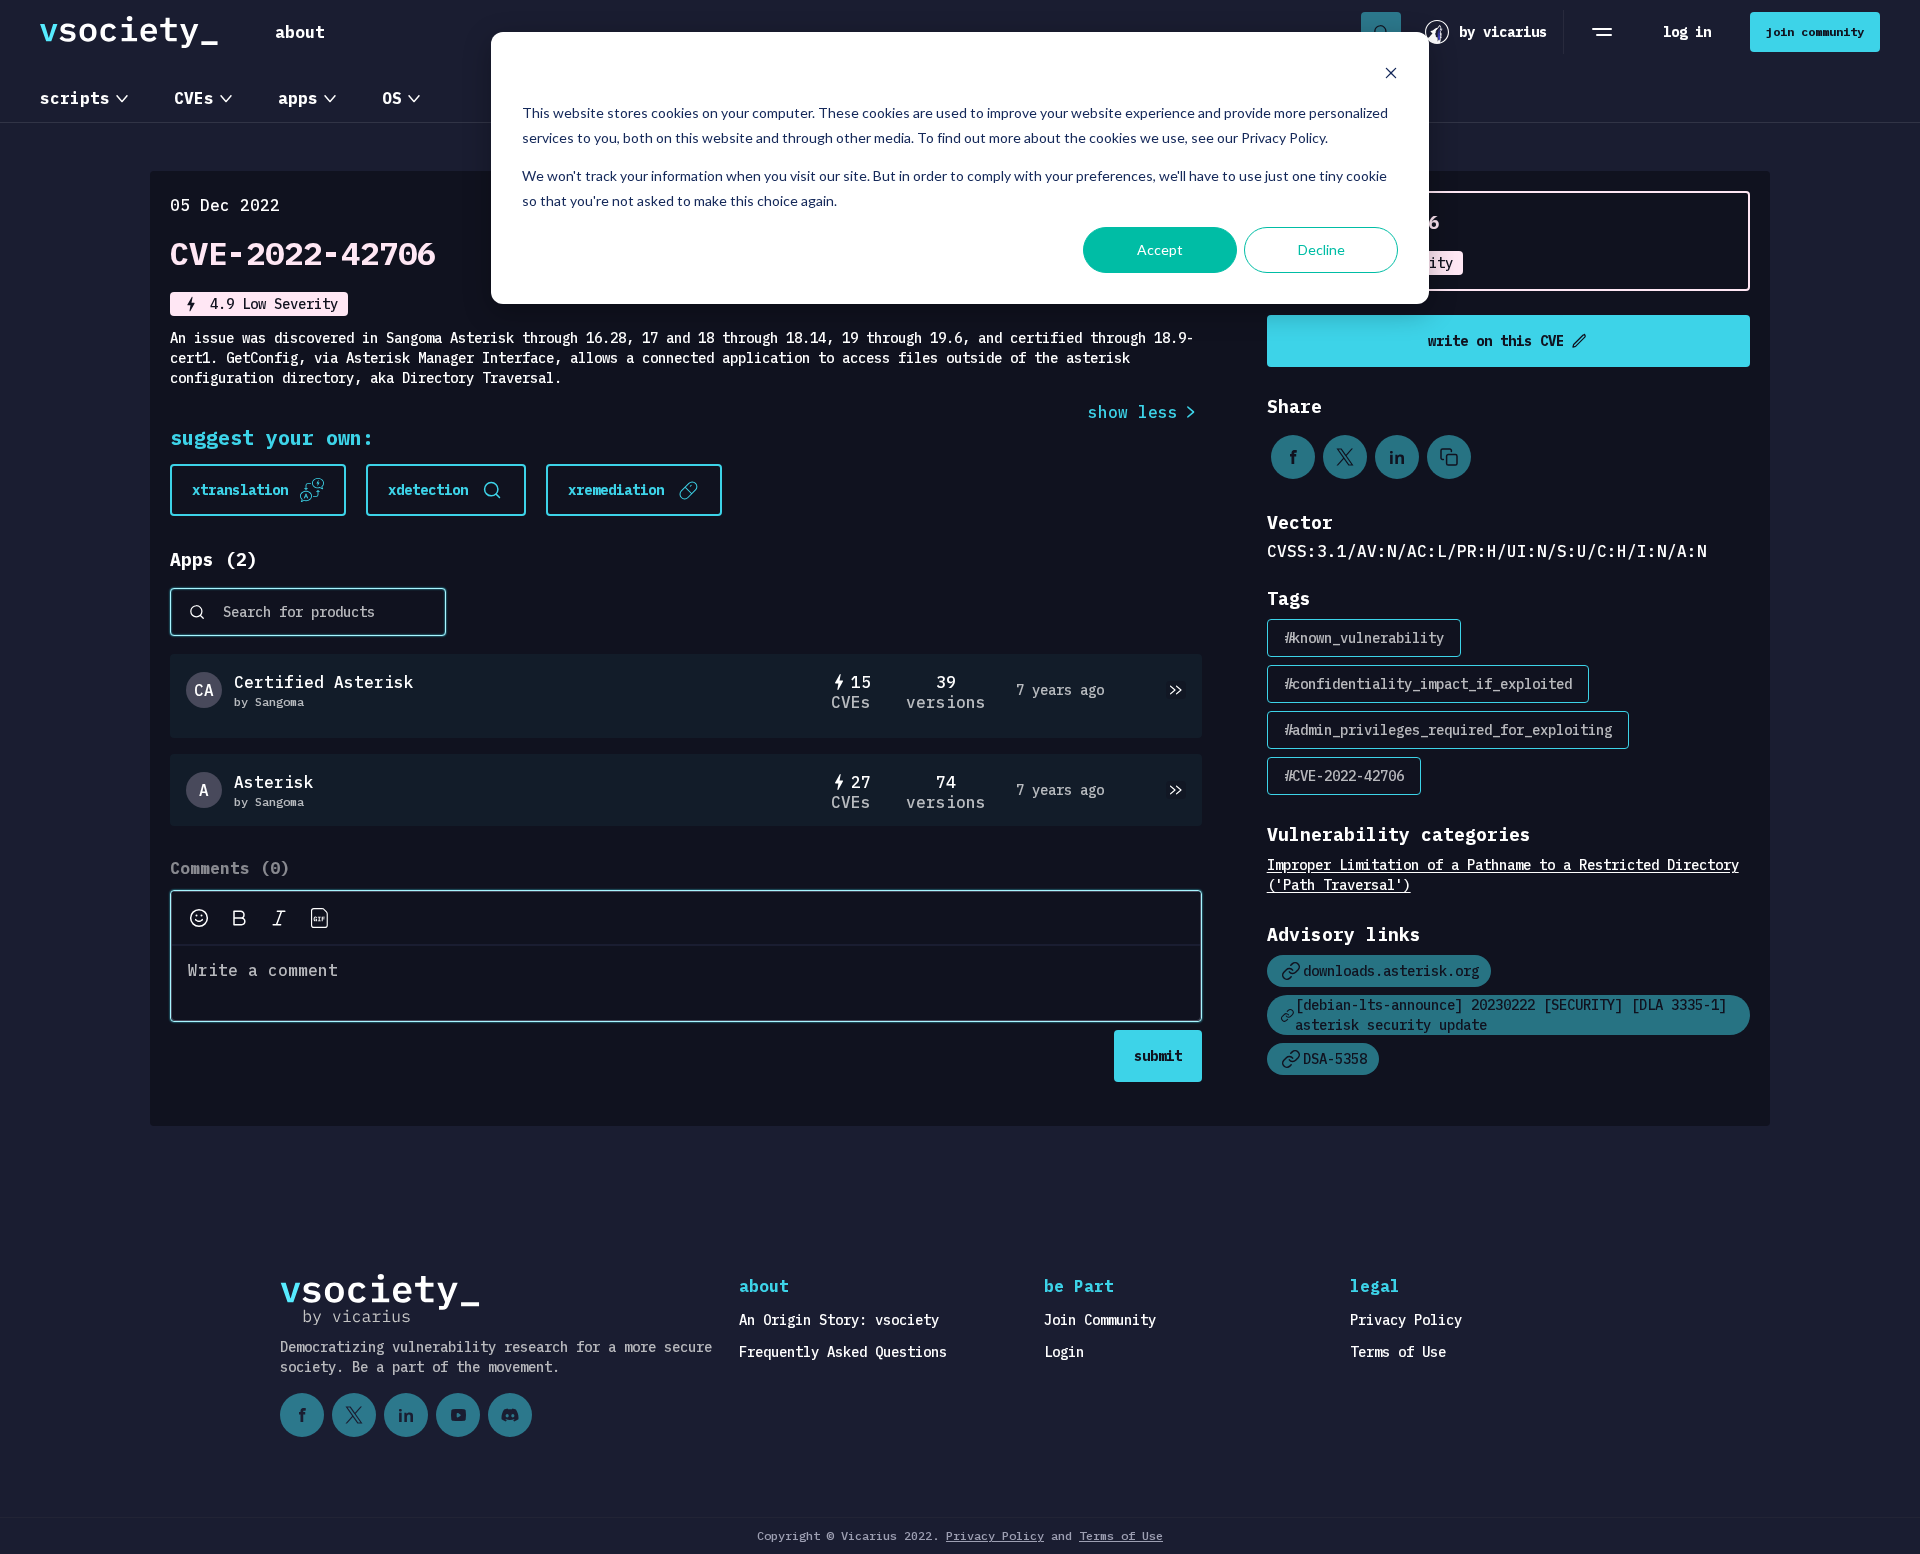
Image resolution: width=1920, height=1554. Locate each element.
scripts (75, 98)
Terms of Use (1398, 1352)
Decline (1321, 249)
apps (298, 98)
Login (1064, 1352)
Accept (1160, 249)
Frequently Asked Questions (843, 1352)
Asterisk (274, 782)
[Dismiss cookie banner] (1391, 75)
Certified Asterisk (324, 682)
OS (392, 98)
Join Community (1100, 1320)
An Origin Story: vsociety (839, 1320)
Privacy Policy (1406, 1320)
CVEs (194, 98)
